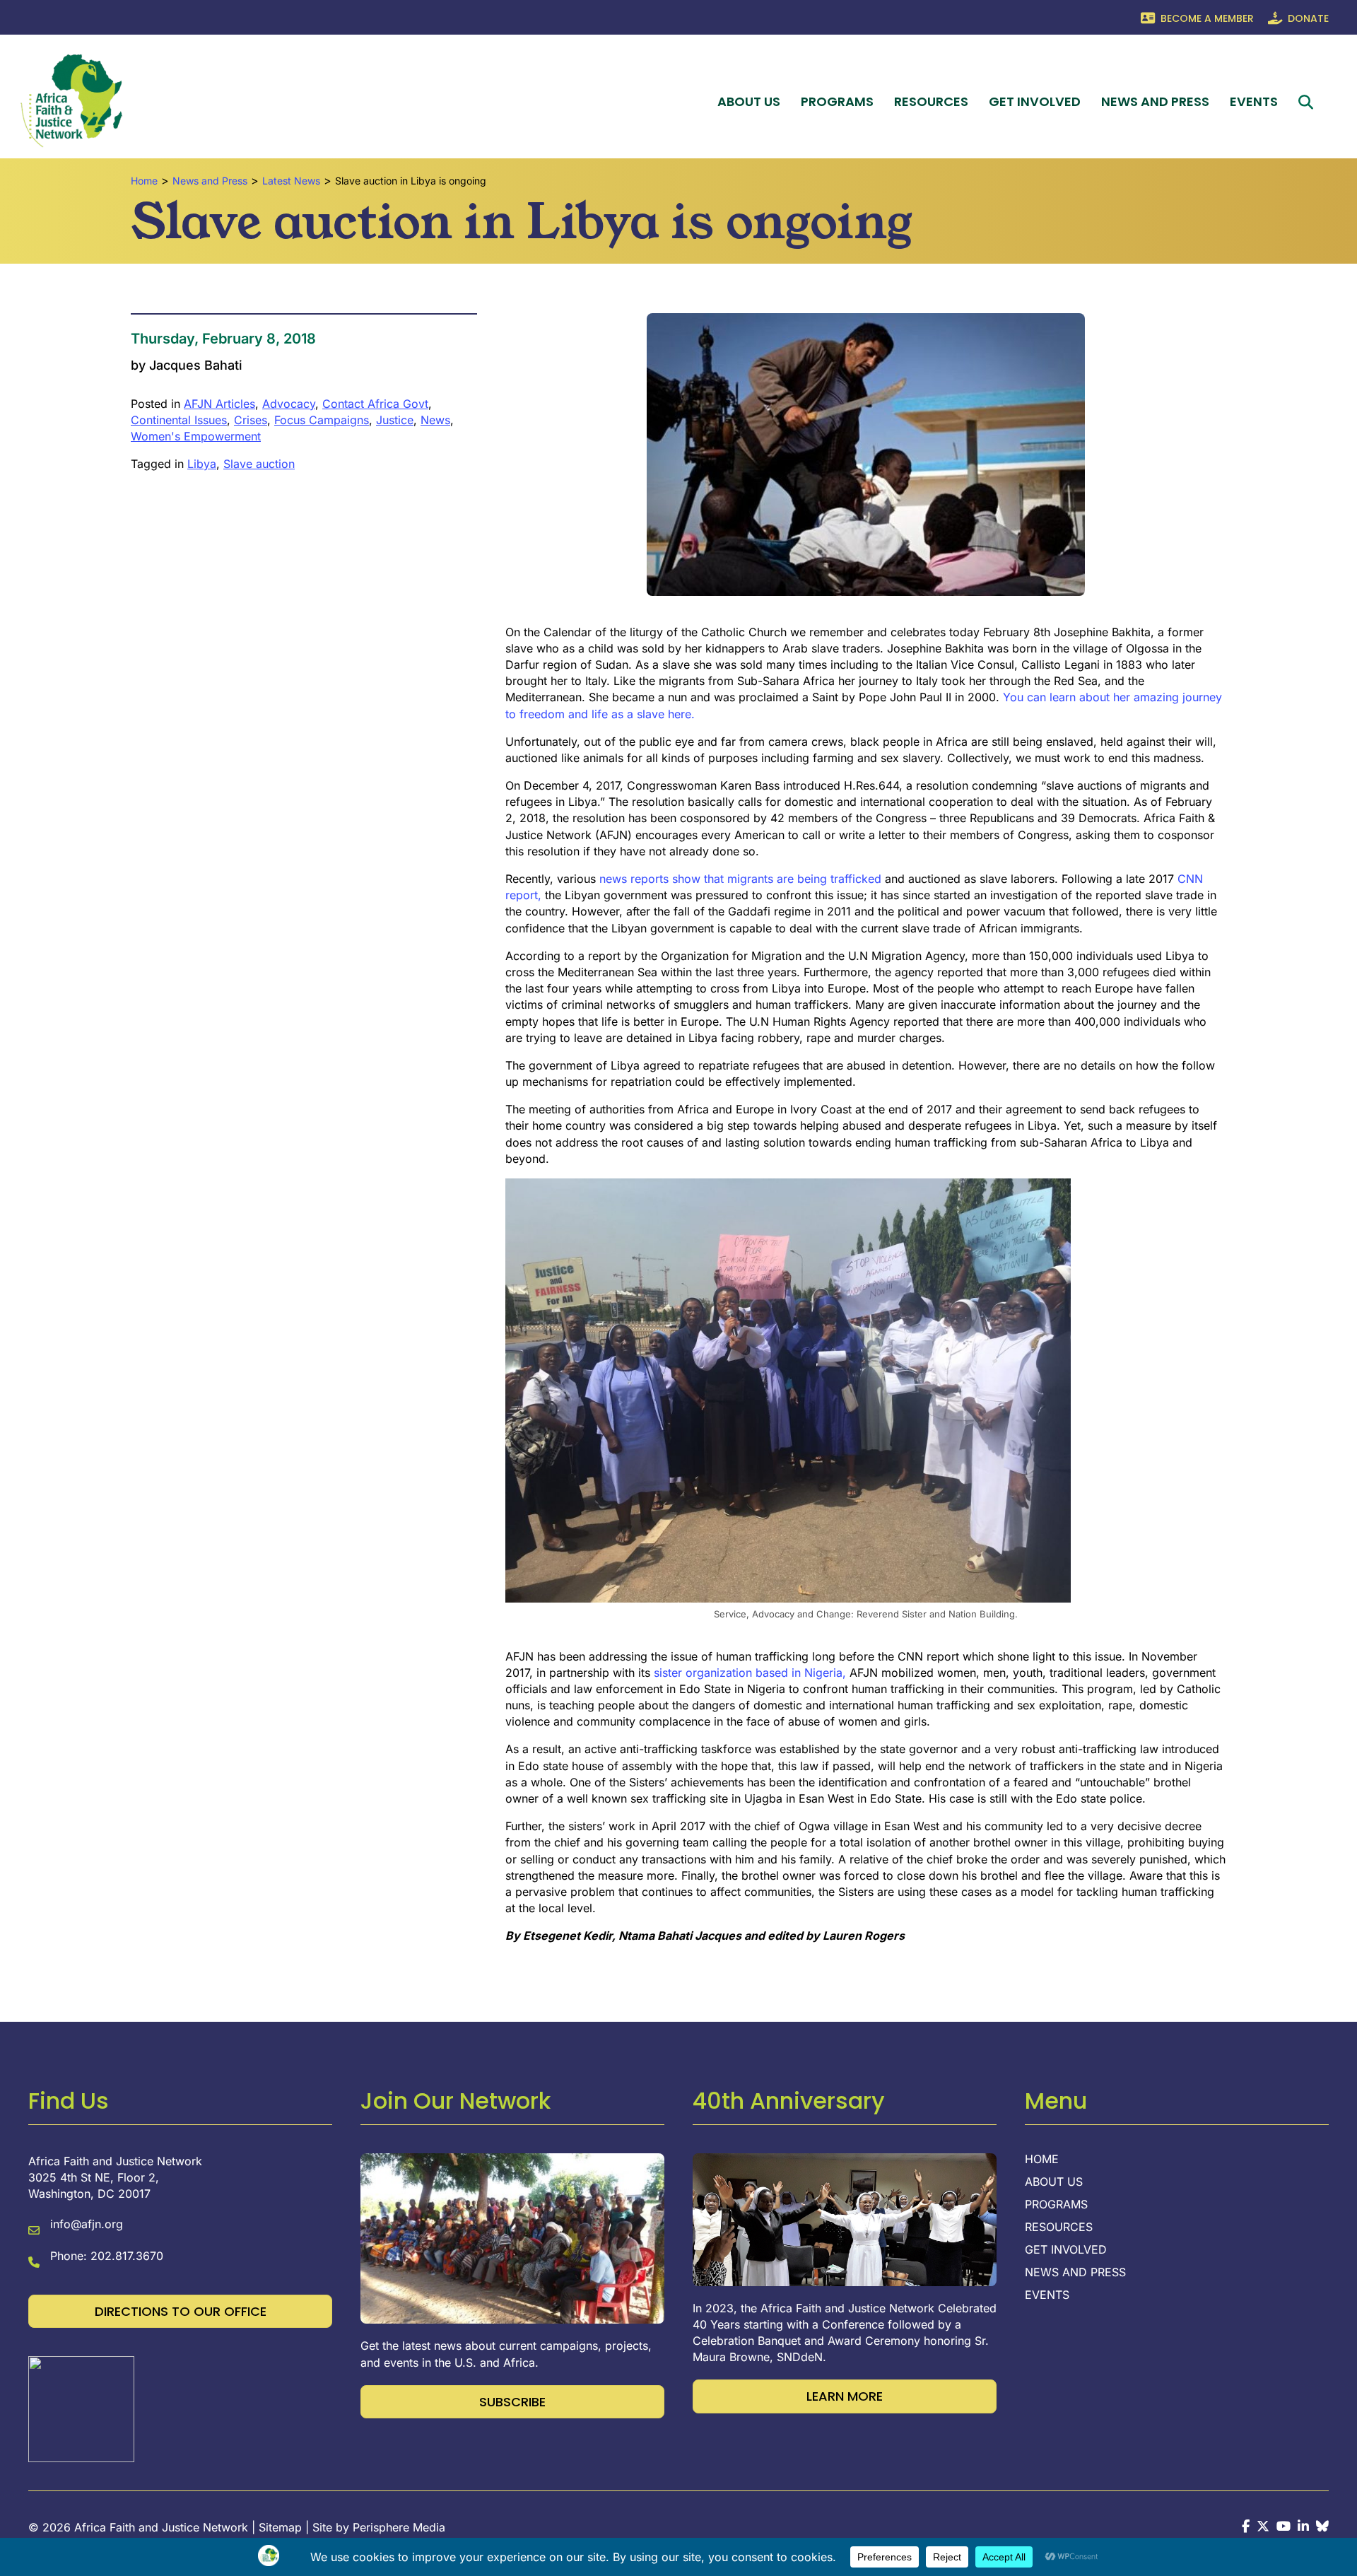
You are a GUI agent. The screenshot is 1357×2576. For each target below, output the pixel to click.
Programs (837, 101)
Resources (931, 101)
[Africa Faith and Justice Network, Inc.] (81, 2408)
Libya (202, 464)
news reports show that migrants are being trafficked (740, 879)
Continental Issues (179, 420)
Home (1042, 2160)
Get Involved (1035, 101)
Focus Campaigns (322, 420)
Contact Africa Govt (375, 404)
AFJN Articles (219, 404)
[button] (1309, 102)
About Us (749, 101)
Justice (395, 420)
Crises (251, 420)
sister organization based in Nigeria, (750, 1673)
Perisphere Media (399, 2527)
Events (1254, 101)
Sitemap (280, 2527)
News (435, 420)
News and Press (1155, 101)
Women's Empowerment (196, 436)
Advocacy (289, 404)
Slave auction (259, 464)
